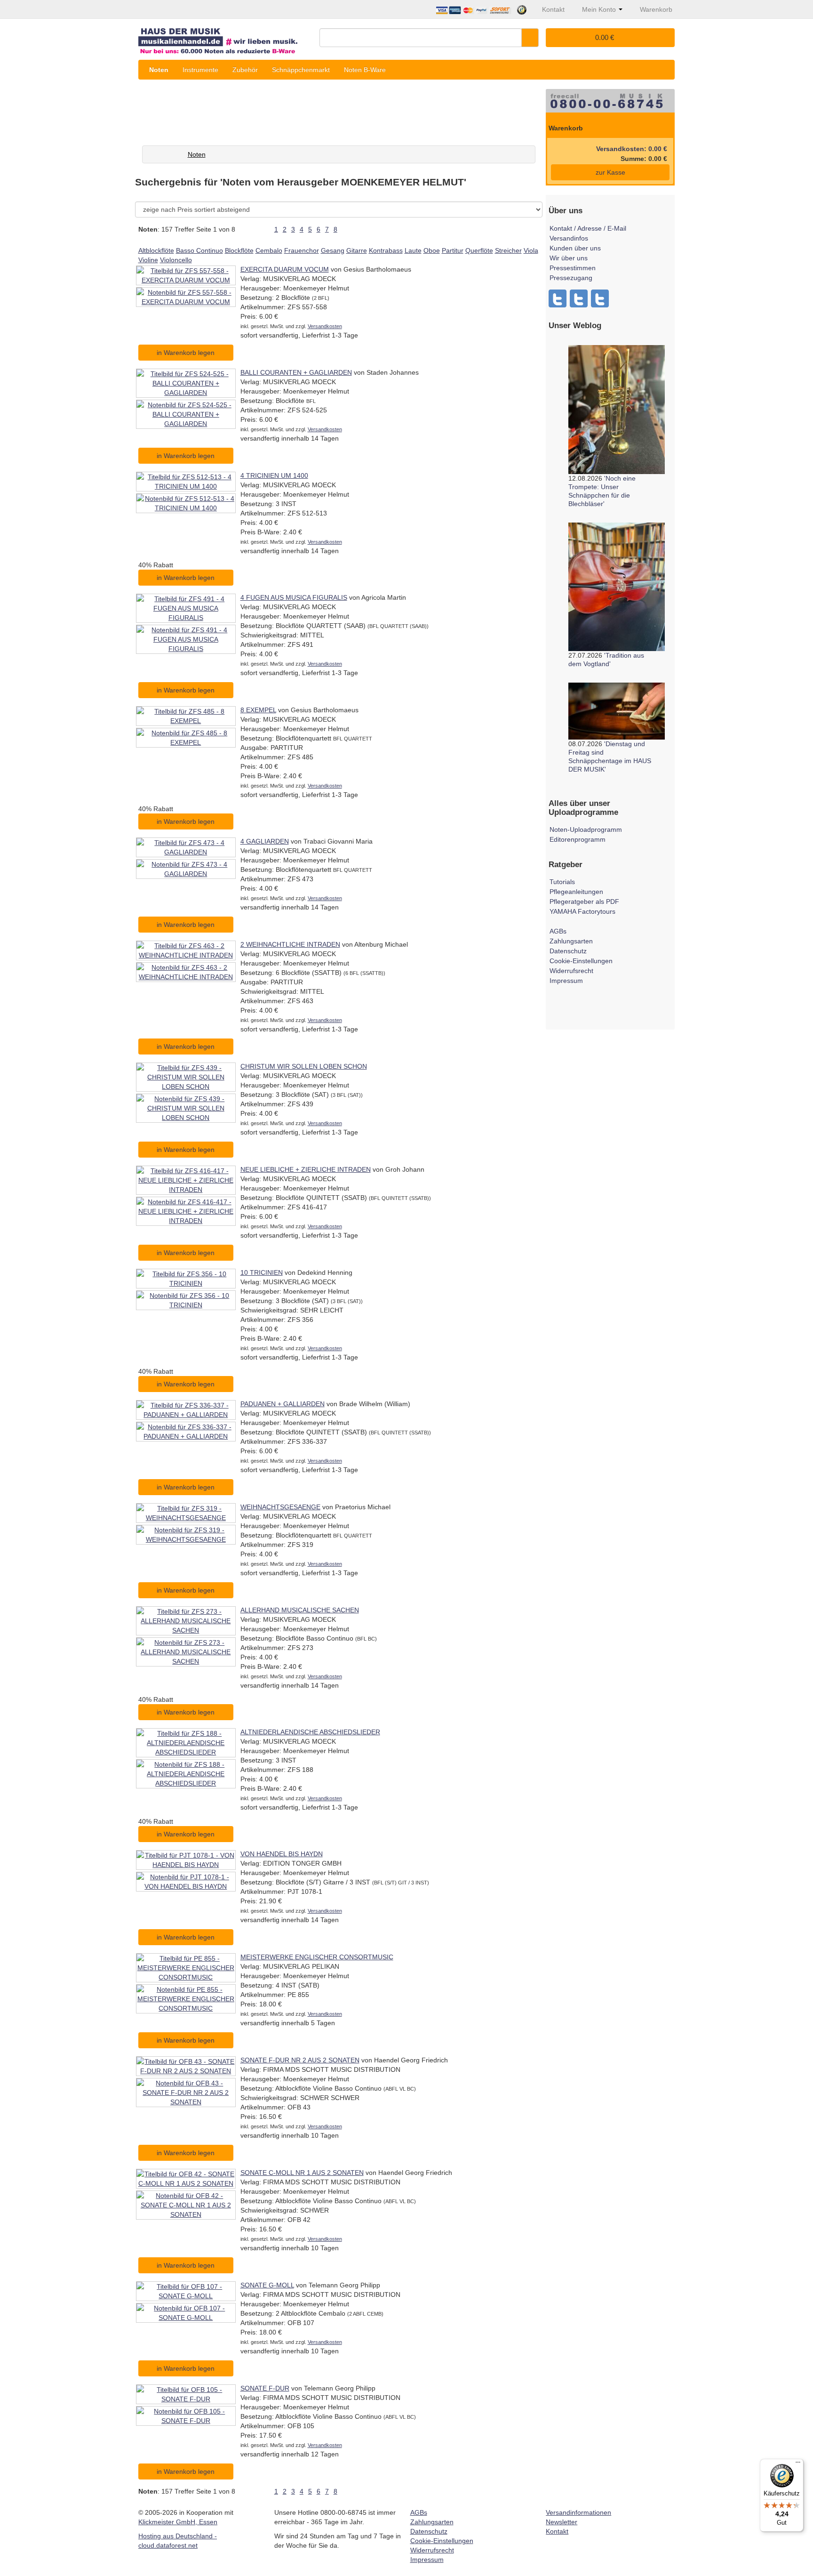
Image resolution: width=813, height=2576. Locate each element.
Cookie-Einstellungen (581, 961)
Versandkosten (325, 326)
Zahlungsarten (571, 941)
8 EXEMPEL (258, 710)
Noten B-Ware (365, 70)
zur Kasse (610, 172)
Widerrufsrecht (571, 971)
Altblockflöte (156, 250)
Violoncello (176, 260)
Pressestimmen (573, 268)
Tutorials (562, 882)
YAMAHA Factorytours (582, 911)
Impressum (566, 981)
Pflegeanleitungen (576, 892)
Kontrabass (386, 250)
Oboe (432, 250)
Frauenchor (302, 250)
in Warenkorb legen (186, 353)
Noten (159, 70)
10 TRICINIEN (262, 1272)
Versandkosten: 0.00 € (632, 149)
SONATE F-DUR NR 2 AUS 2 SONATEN (300, 2060)
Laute (413, 250)
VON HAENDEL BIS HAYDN (282, 1854)
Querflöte (479, 250)
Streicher (508, 250)
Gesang (333, 250)
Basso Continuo (199, 250)
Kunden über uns (575, 248)
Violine (148, 260)
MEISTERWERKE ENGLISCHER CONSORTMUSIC (317, 1957)
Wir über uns (569, 258)
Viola (531, 250)
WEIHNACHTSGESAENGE (280, 1507)
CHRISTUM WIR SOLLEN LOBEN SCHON (304, 1066)
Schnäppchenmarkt (301, 70)
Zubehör (245, 70)
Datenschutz (568, 951)
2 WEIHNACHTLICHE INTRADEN (290, 944)
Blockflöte (239, 250)
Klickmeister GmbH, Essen (178, 2522)
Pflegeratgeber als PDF (584, 902)
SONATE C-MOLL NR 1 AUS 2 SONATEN (302, 2173)
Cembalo (269, 250)
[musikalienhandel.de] (225, 37)
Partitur (453, 250)
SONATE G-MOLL (267, 2285)
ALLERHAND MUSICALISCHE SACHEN (300, 1610)
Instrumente (200, 70)
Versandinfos (569, 238)
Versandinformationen (578, 2512)
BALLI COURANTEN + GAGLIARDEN (296, 372)
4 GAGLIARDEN (265, 841)
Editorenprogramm (578, 839)
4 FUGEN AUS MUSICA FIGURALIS (294, 597)
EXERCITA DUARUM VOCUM (285, 269)
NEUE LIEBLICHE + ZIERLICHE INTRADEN (306, 1169)
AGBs (558, 931)
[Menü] (798, 2464)
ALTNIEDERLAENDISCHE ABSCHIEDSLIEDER (310, 1732)
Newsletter (562, 2522)
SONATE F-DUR (265, 2388)
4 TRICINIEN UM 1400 (274, 475)
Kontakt (557, 2531)
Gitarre (357, 250)
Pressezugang (571, 278)
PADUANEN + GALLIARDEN (283, 1404)
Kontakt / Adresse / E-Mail (588, 228)
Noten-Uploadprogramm (586, 829)
